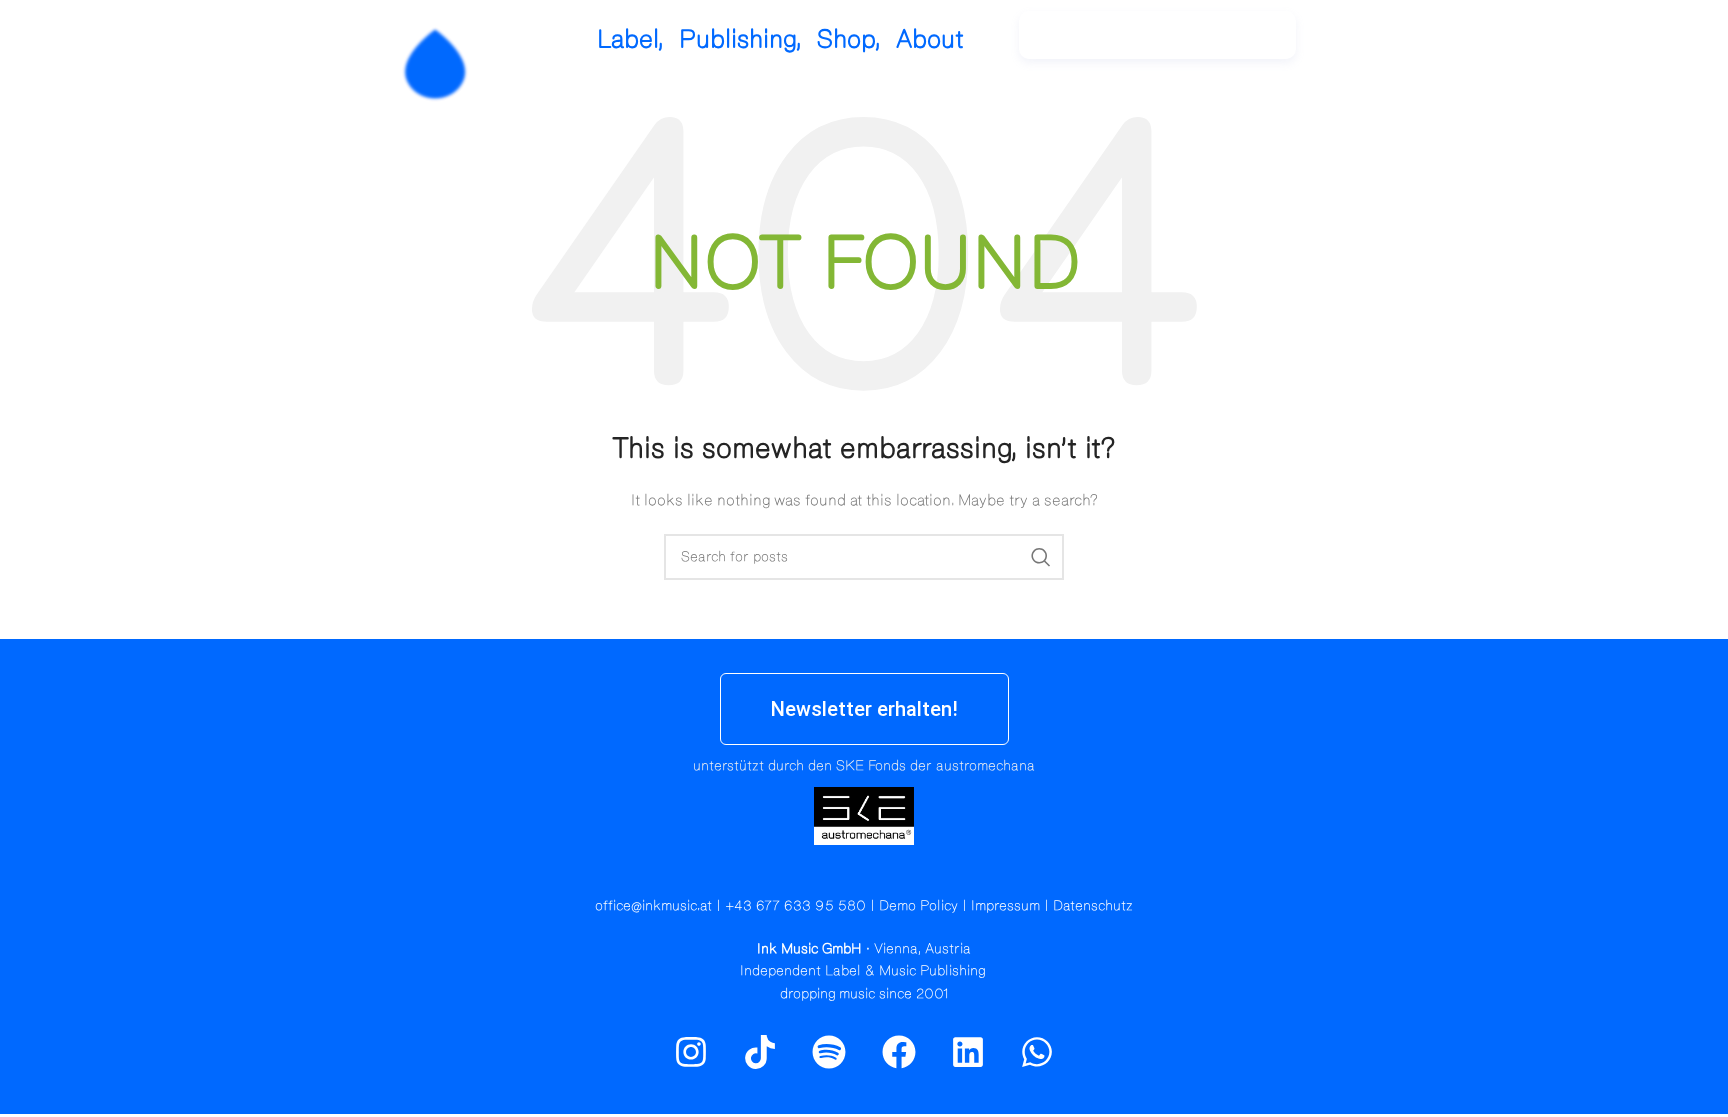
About (930, 39)
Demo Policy (918, 906)
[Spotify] (1407, 45)
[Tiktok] (760, 1052)
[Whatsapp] (1037, 1052)
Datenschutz (1093, 906)
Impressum (1005, 906)
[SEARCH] (1041, 557)
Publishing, (740, 39)
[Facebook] (899, 1052)
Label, (630, 39)
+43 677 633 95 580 (795, 906)
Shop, (849, 39)
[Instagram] (1364, 45)
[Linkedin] (968, 1052)
